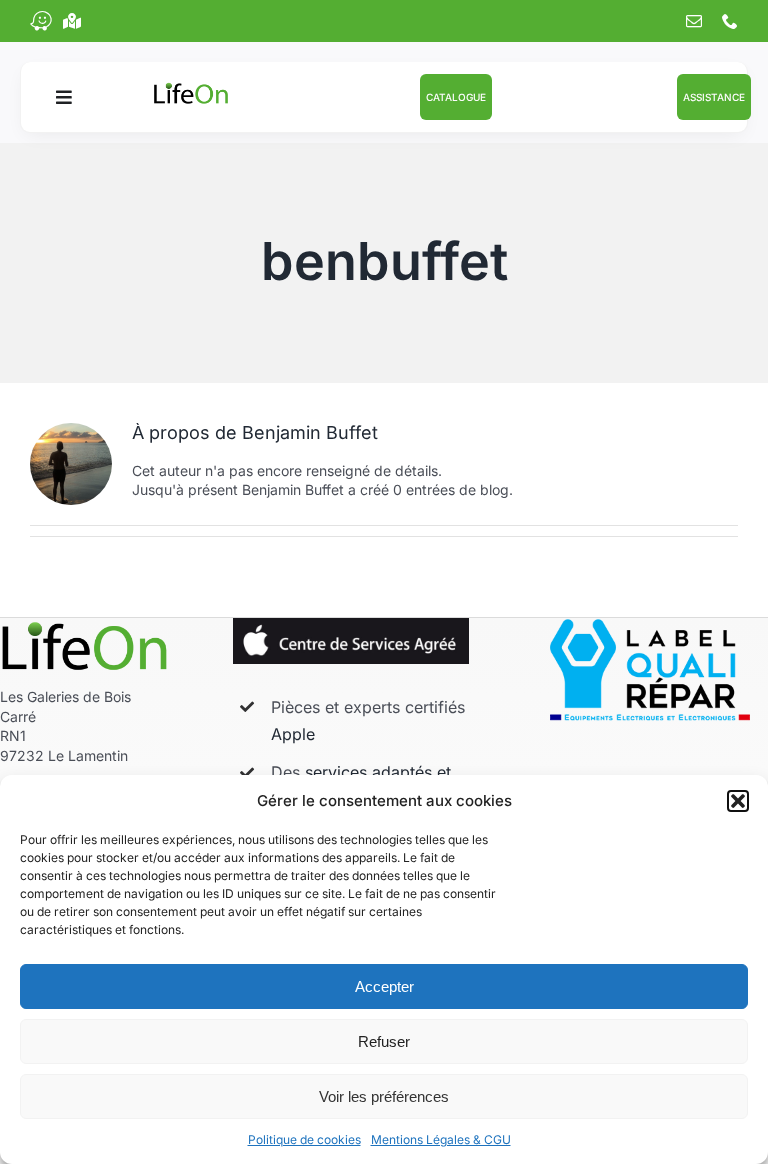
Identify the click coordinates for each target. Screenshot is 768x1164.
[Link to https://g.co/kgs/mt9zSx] (72, 21)
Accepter (384, 986)
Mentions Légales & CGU (441, 1139)
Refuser (384, 1041)
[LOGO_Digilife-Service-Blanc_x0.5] (84, 624)
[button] (738, 801)
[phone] (730, 21)
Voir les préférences (384, 1096)
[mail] (694, 21)
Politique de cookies (304, 1139)
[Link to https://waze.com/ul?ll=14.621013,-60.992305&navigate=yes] (41, 21)
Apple (293, 734)
